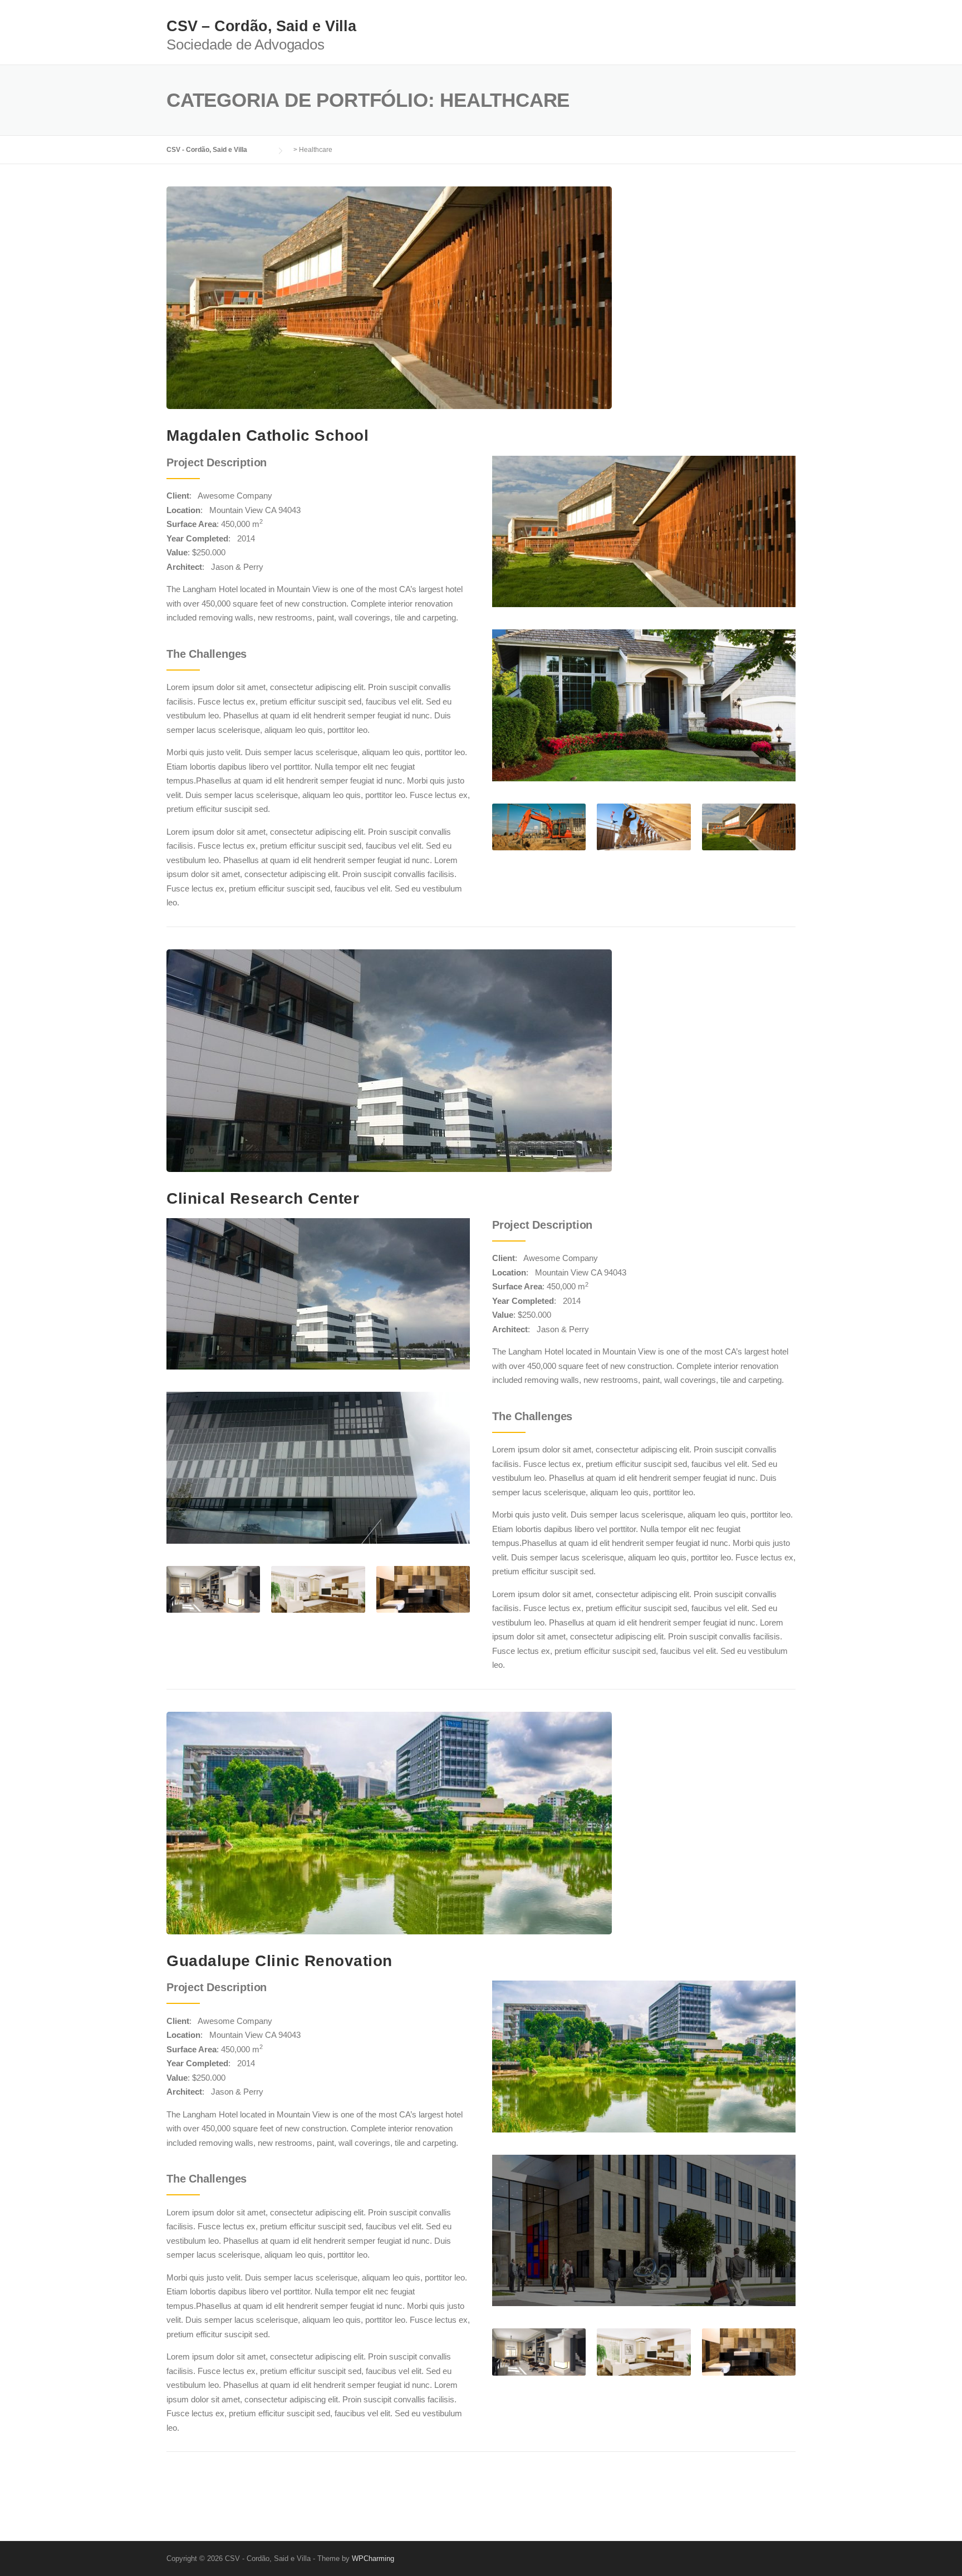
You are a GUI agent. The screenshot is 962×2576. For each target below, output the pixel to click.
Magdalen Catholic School (268, 435)
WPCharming (373, 2558)
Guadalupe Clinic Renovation (279, 1961)
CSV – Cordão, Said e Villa (261, 26)
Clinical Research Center (263, 1198)
